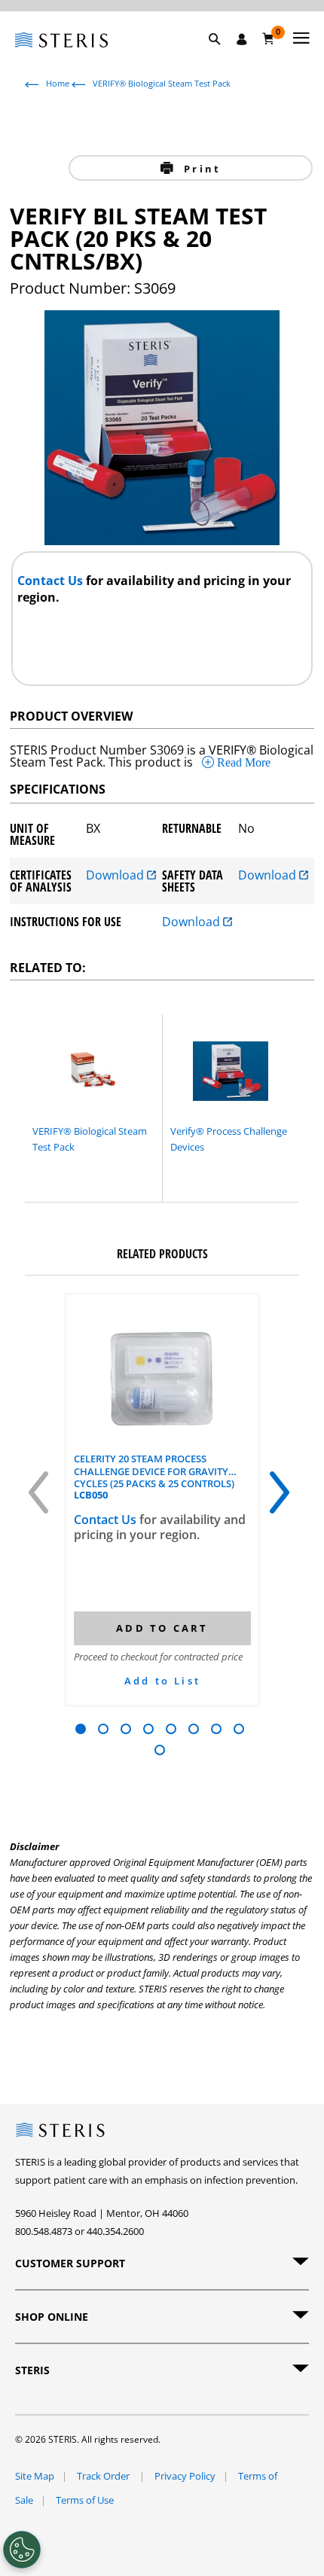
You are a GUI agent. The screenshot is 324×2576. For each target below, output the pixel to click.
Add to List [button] (162, 1681)
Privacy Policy (185, 2476)
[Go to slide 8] (239, 1729)
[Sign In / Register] (242, 39)
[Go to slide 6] (194, 1729)
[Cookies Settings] (22, 2550)
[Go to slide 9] (160, 1750)
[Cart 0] (269, 38)
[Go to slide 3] (126, 1729)
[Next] (283, 1498)
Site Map (35, 2476)
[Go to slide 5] (171, 1729)
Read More (242, 762)
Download (116, 876)
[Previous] (41, 1498)
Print (200, 169)
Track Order (104, 2476)
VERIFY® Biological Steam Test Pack (162, 83)
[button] (222, 56)
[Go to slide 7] (216, 1729)
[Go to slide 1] (81, 1729)
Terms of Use (85, 2500)
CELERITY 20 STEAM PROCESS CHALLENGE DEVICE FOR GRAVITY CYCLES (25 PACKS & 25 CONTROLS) (154, 1471)
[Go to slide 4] (148, 1729)
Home (58, 83)
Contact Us (52, 581)
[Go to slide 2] (103, 1729)
